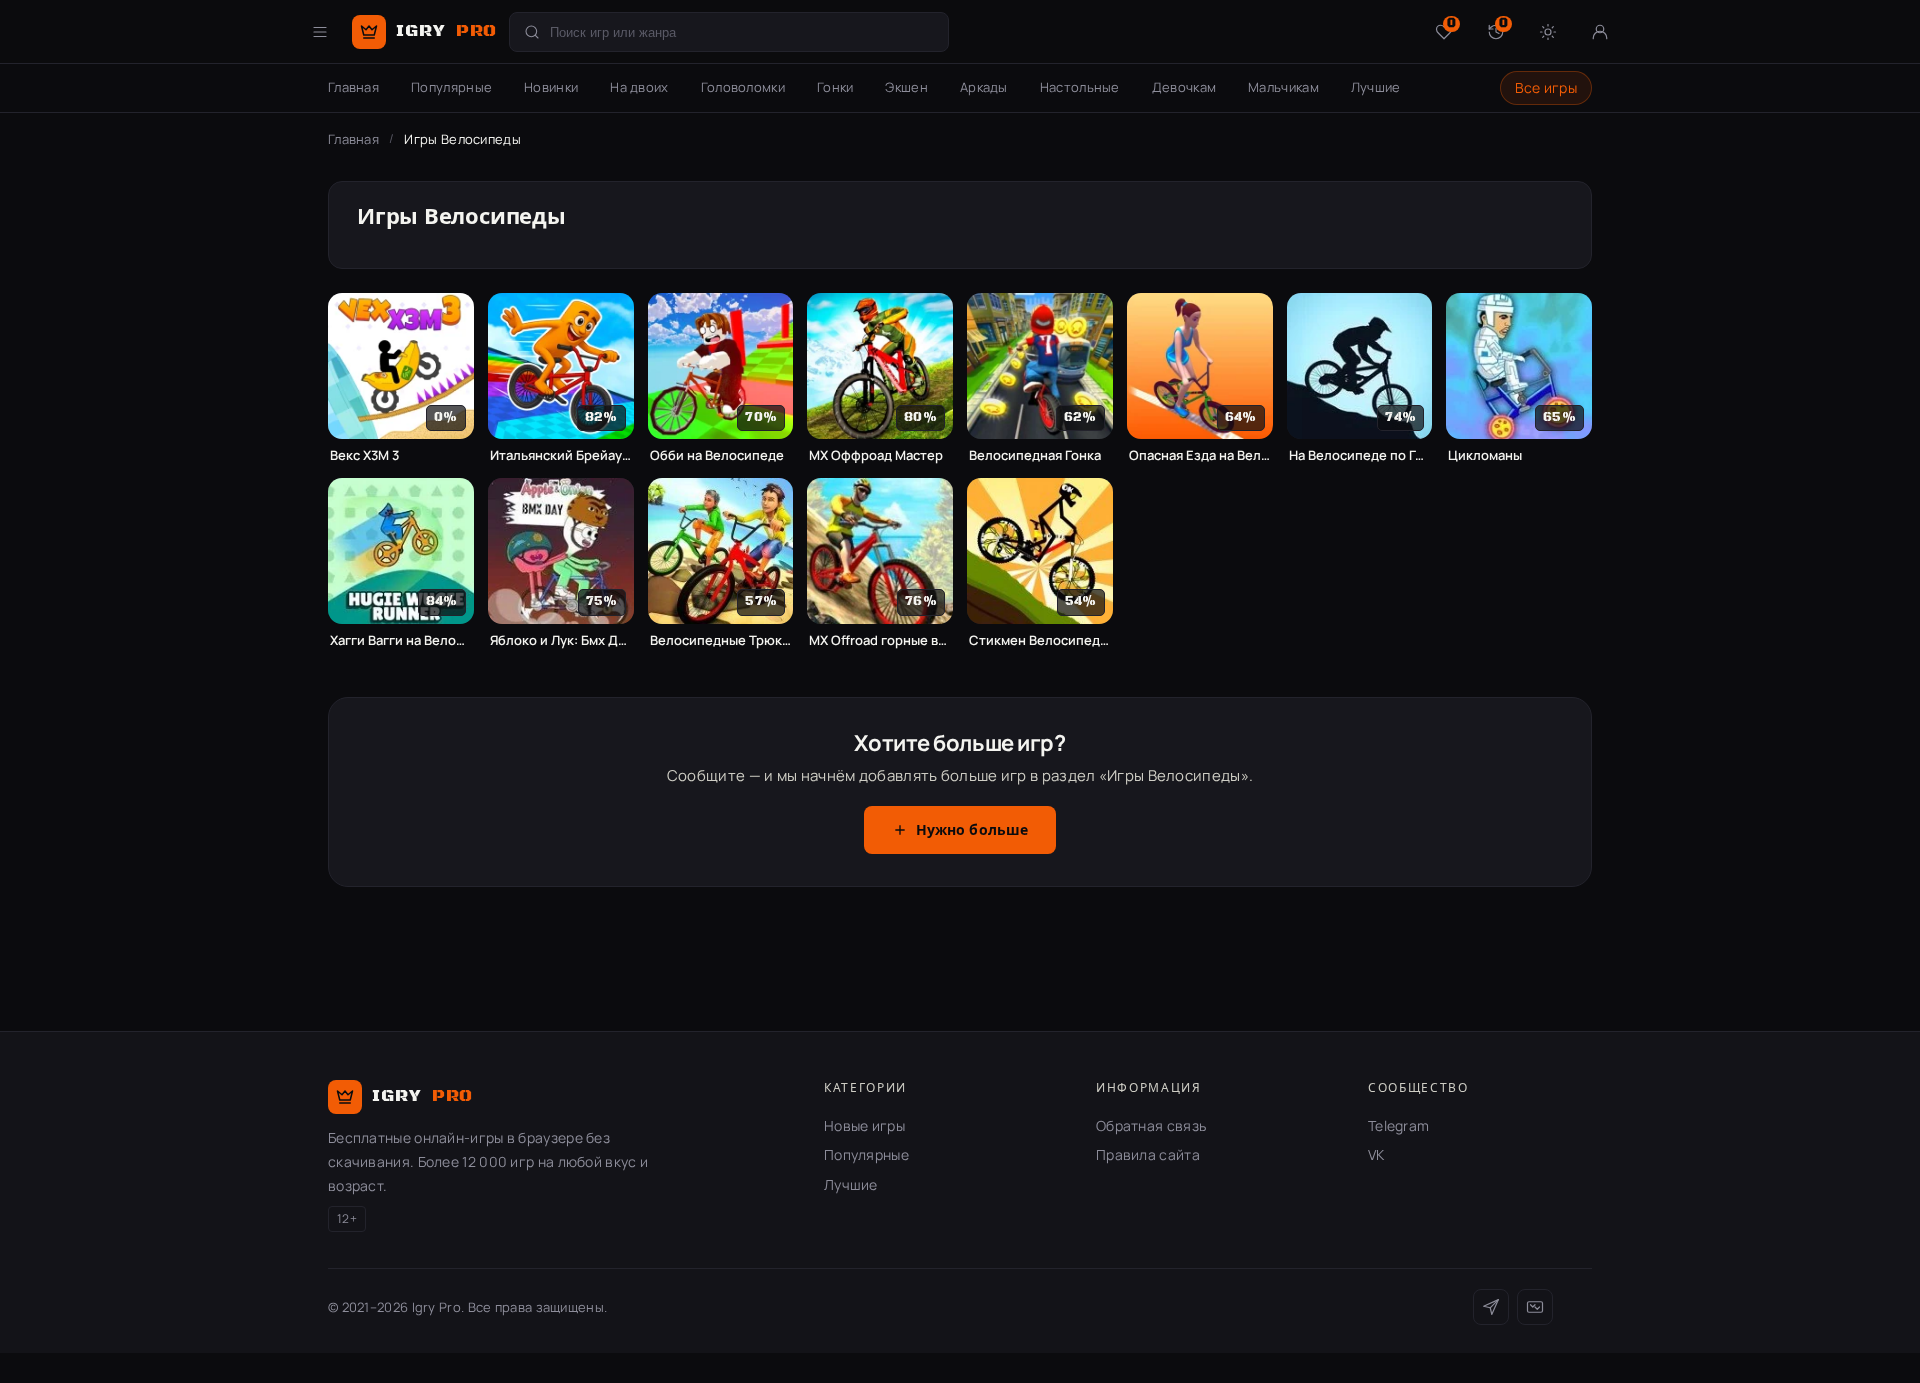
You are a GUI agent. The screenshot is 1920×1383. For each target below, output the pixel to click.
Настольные (1080, 87)
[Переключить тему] (1548, 32)
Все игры (1546, 87)
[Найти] (532, 32)
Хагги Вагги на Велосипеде (401, 640)
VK (1376, 1154)
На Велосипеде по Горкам (1360, 455)
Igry (446, 31)
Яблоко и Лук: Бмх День (561, 640)
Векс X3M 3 (364, 455)
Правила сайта (1148, 1154)
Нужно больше (972, 831)
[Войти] (1600, 32)
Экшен (906, 87)
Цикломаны (1485, 455)
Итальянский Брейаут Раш (561, 455)
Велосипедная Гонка (1035, 455)
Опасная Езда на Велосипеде (1200, 455)
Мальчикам (1283, 87)
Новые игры (864, 1125)
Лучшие (1376, 87)
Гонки (835, 87)
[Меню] (320, 32)
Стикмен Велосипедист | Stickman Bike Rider (1040, 640)
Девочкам (1184, 87)
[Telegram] (1491, 1307)
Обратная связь (1151, 1125)
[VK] (1535, 1307)
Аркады (984, 87)
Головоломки (743, 87)
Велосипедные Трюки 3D (721, 640)
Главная (353, 87)
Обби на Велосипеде (717, 455)
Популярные (451, 87)
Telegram (1398, 1125)
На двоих (639, 87)
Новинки (551, 87)
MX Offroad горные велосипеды (880, 640)
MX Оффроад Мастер (876, 455)
